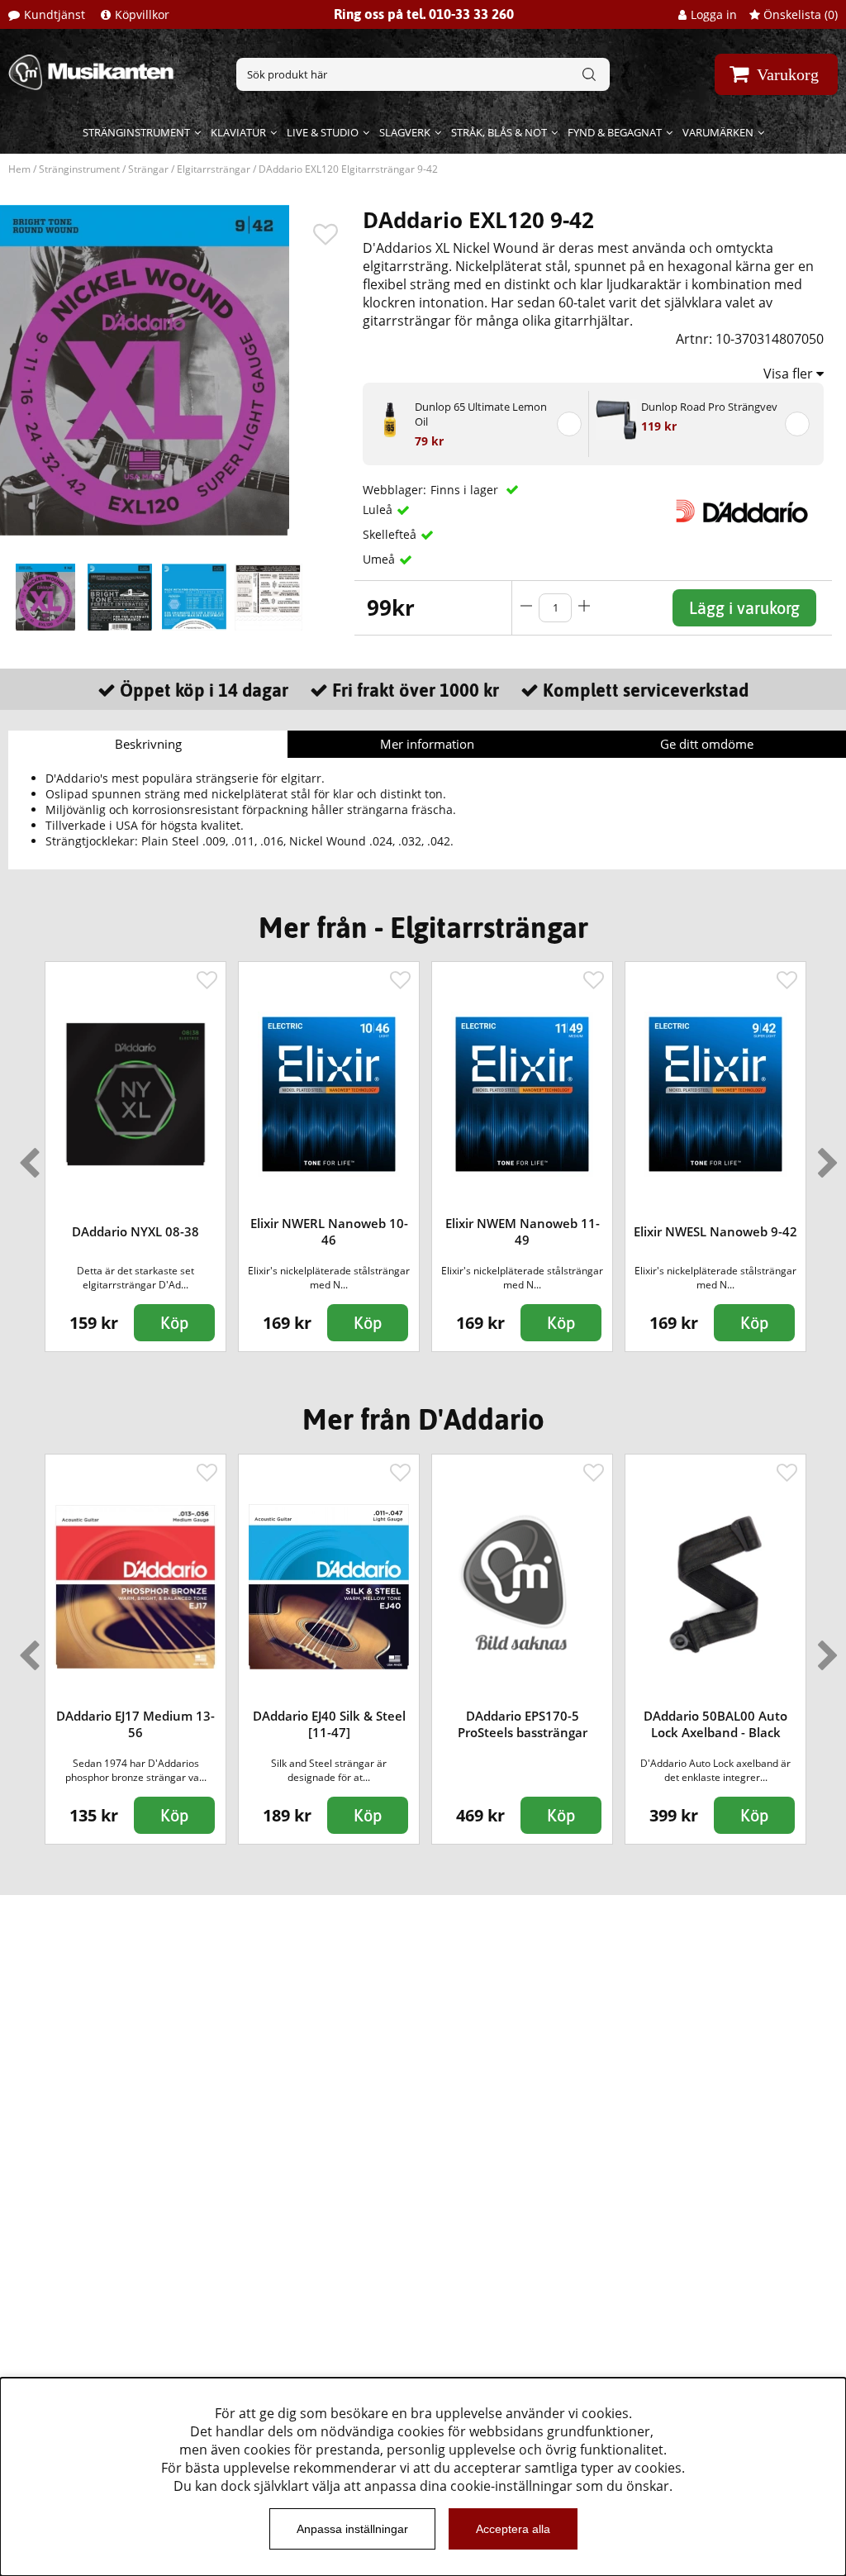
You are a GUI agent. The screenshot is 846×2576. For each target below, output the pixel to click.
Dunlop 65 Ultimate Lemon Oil (481, 414)
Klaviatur (238, 132)
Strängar (148, 169)
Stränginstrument (136, 132)
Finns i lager (466, 490)
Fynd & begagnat (615, 132)
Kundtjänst (55, 14)
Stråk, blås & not (499, 132)
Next (825, 1156)
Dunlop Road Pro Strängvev (709, 407)
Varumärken (718, 132)
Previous (26, 1156)
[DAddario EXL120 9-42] (45, 598)
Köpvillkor (142, 14)
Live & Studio (323, 132)
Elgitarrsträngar (214, 169)
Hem (19, 169)
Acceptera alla (513, 2529)
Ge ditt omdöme (707, 744)
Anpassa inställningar (352, 2529)
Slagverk (405, 132)
